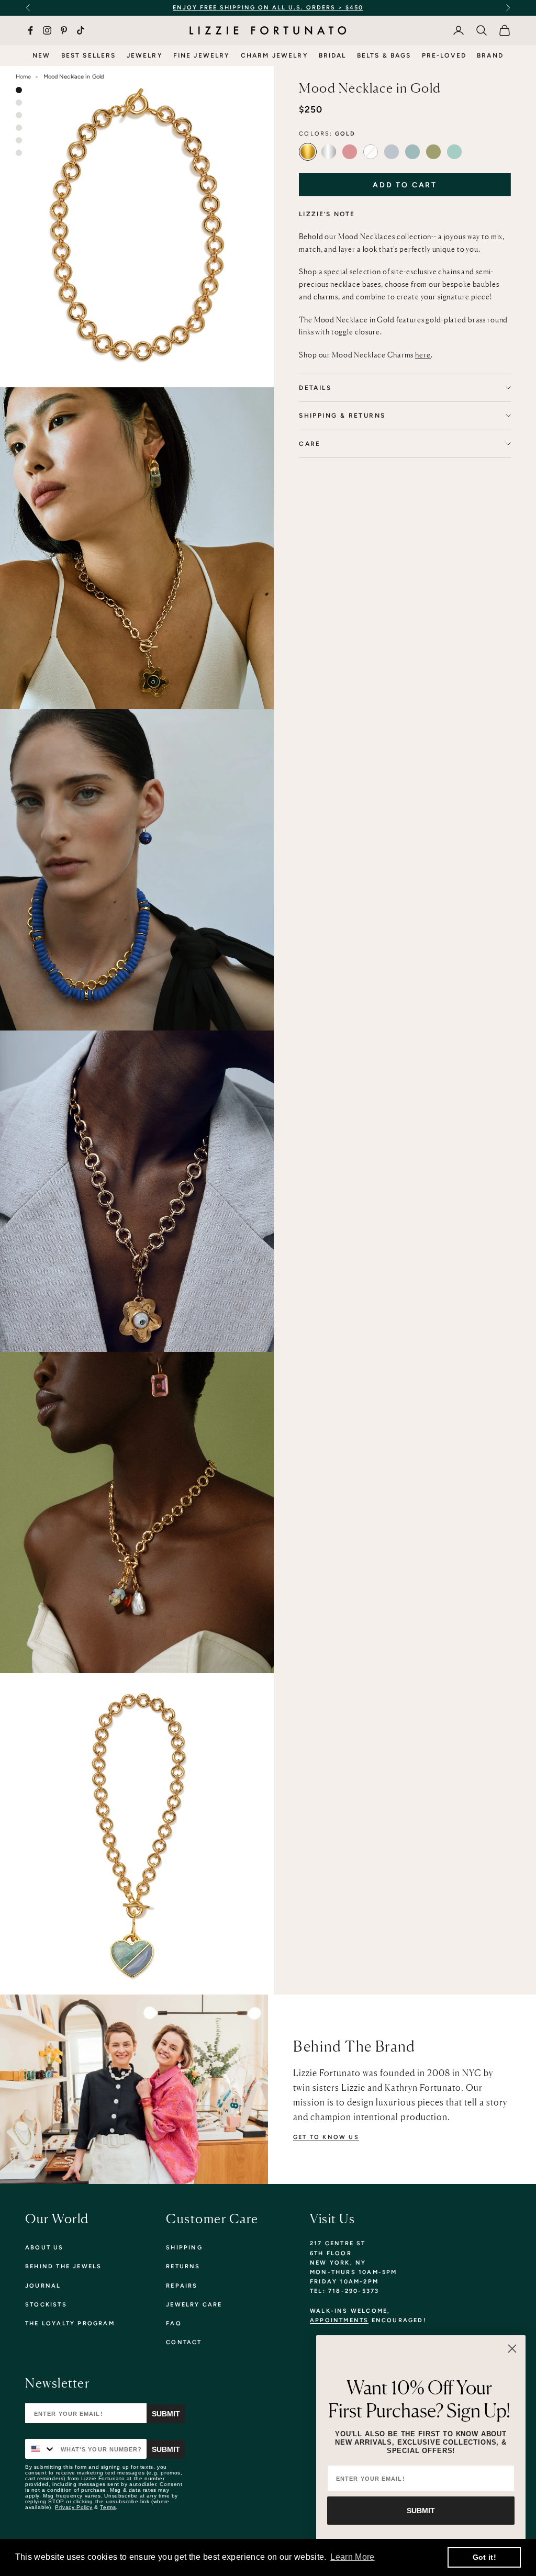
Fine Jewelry (202, 55)
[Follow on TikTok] (81, 30)
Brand (490, 55)
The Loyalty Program (70, 2323)
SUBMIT (421, 2511)
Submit (166, 2414)
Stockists (46, 2305)
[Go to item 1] (19, 90)
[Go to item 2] (19, 103)
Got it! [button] (484, 2557)
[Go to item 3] (19, 115)
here (423, 355)
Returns (183, 2266)
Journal (43, 2286)
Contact (184, 2342)
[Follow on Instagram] (47, 30)
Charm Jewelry (275, 55)
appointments (339, 2320)
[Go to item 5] (19, 140)
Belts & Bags (384, 55)
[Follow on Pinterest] (64, 30)
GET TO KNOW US (326, 2137)
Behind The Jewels (63, 2266)
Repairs (182, 2286)
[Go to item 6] (19, 153)
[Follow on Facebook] (30, 30)
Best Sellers (89, 55)
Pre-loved (444, 55)
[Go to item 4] (19, 128)
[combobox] (41, 2449)
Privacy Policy (74, 2507)
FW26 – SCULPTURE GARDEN (364, 8)
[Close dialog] (512, 2349)
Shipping (184, 2248)
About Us (44, 2248)
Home (23, 77)
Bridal (333, 55)
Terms (108, 2507)
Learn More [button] (352, 2557)
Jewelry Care (194, 2305)
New (41, 55)
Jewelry (145, 55)
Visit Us (332, 2219)
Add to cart (405, 185)
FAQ (174, 2323)
